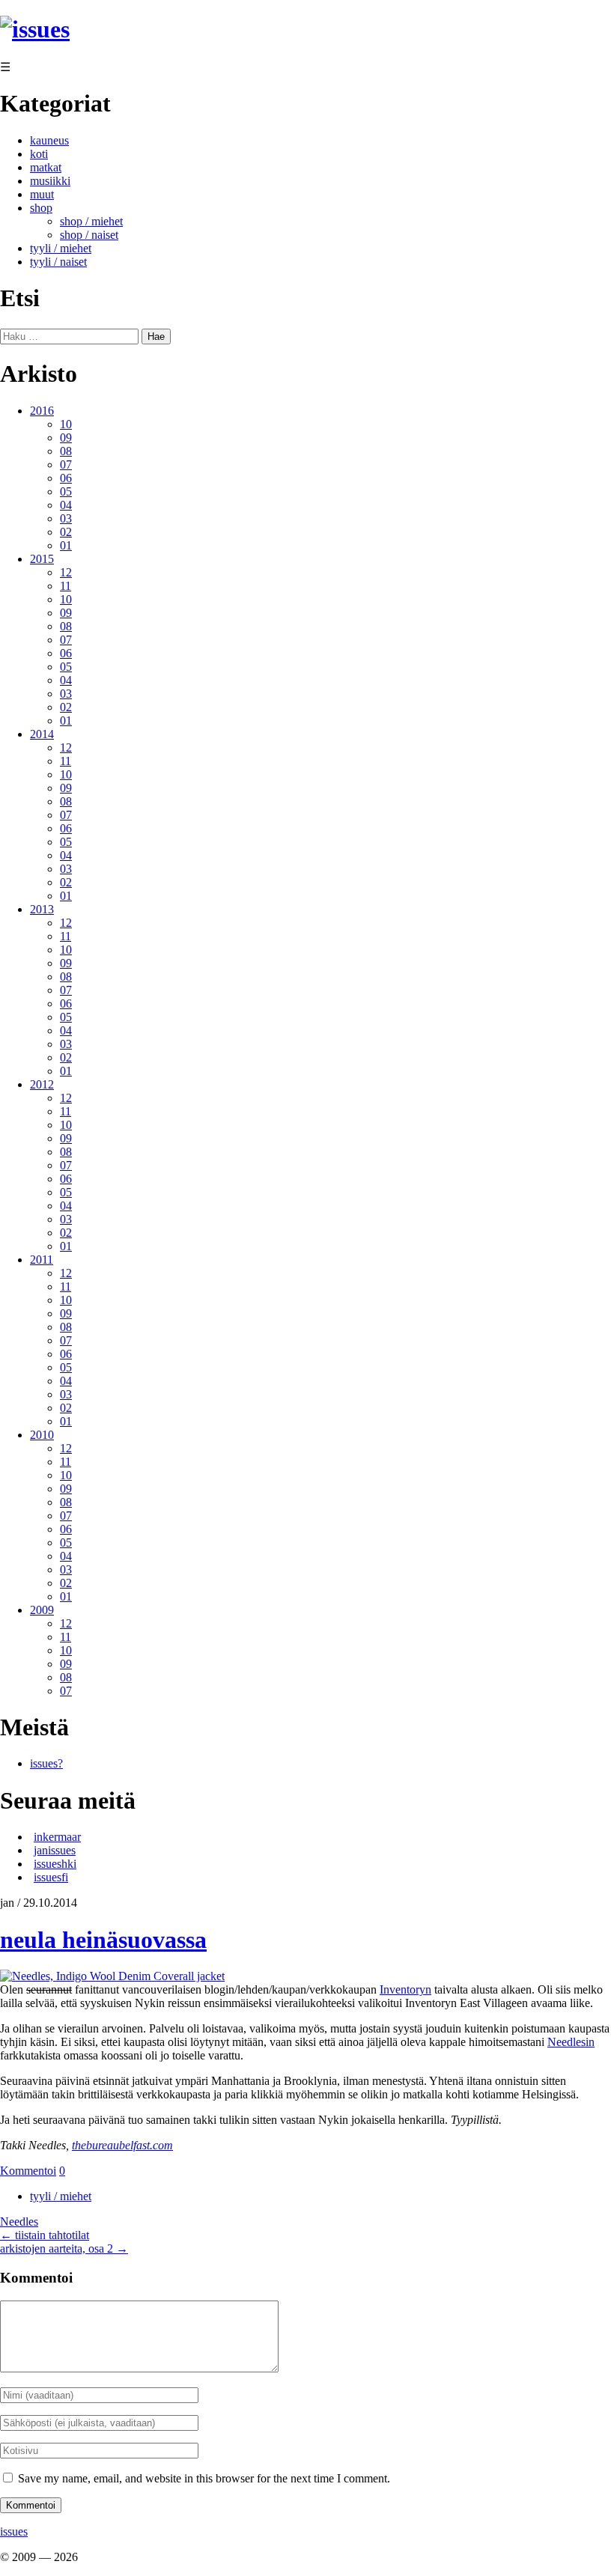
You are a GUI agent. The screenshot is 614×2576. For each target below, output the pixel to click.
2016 (42, 411)
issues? (46, 1763)
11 (66, 586)
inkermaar (57, 1837)
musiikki (50, 181)
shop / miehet (91, 221)
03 (66, 518)
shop (41, 208)
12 (66, 572)
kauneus (49, 140)
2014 (42, 734)
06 (66, 478)
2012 (42, 1084)
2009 (42, 1610)
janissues (55, 1850)
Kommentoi (28, 2171)
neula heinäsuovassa (103, 1940)
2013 (42, 909)
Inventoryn (405, 1989)
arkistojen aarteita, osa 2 (64, 2248)
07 (66, 465)
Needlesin (571, 2042)
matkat (46, 167)
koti (39, 154)
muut (42, 194)
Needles (19, 2222)
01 (66, 545)
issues (14, 2531)
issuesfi (51, 1877)
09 (66, 438)
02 (66, 532)
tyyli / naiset (58, 262)
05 (66, 491)
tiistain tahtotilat (45, 2235)
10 (66, 424)
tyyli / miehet (61, 248)
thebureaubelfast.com (122, 2145)
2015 (42, 559)
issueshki (55, 1864)
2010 (42, 1435)
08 (66, 451)
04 (66, 505)
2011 (42, 1260)
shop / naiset (89, 235)
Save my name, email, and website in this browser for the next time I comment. (204, 2478)
